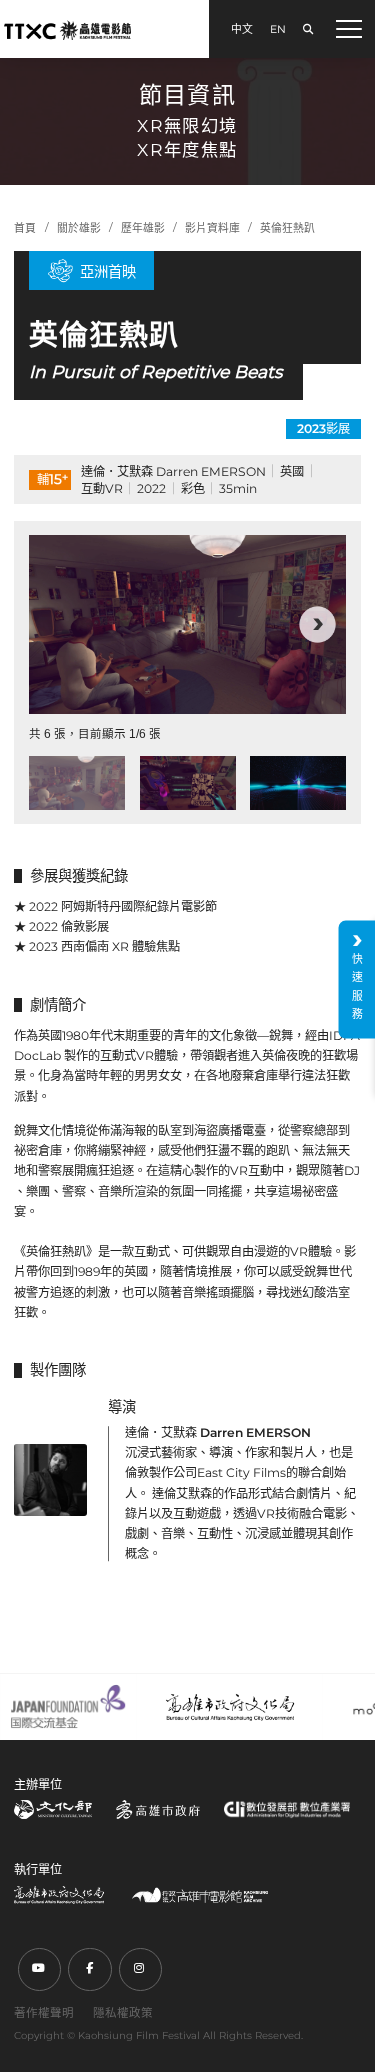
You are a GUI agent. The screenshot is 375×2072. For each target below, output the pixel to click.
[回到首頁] (67, 30)
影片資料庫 (212, 228)
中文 (242, 29)
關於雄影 (79, 228)
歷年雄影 (143, 228)
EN (278, 29)
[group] (187, 624)
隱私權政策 (123, 2013)
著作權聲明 (44, 2013)
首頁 (25, 228)
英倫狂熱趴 (287, 228)
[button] (57, 624)
